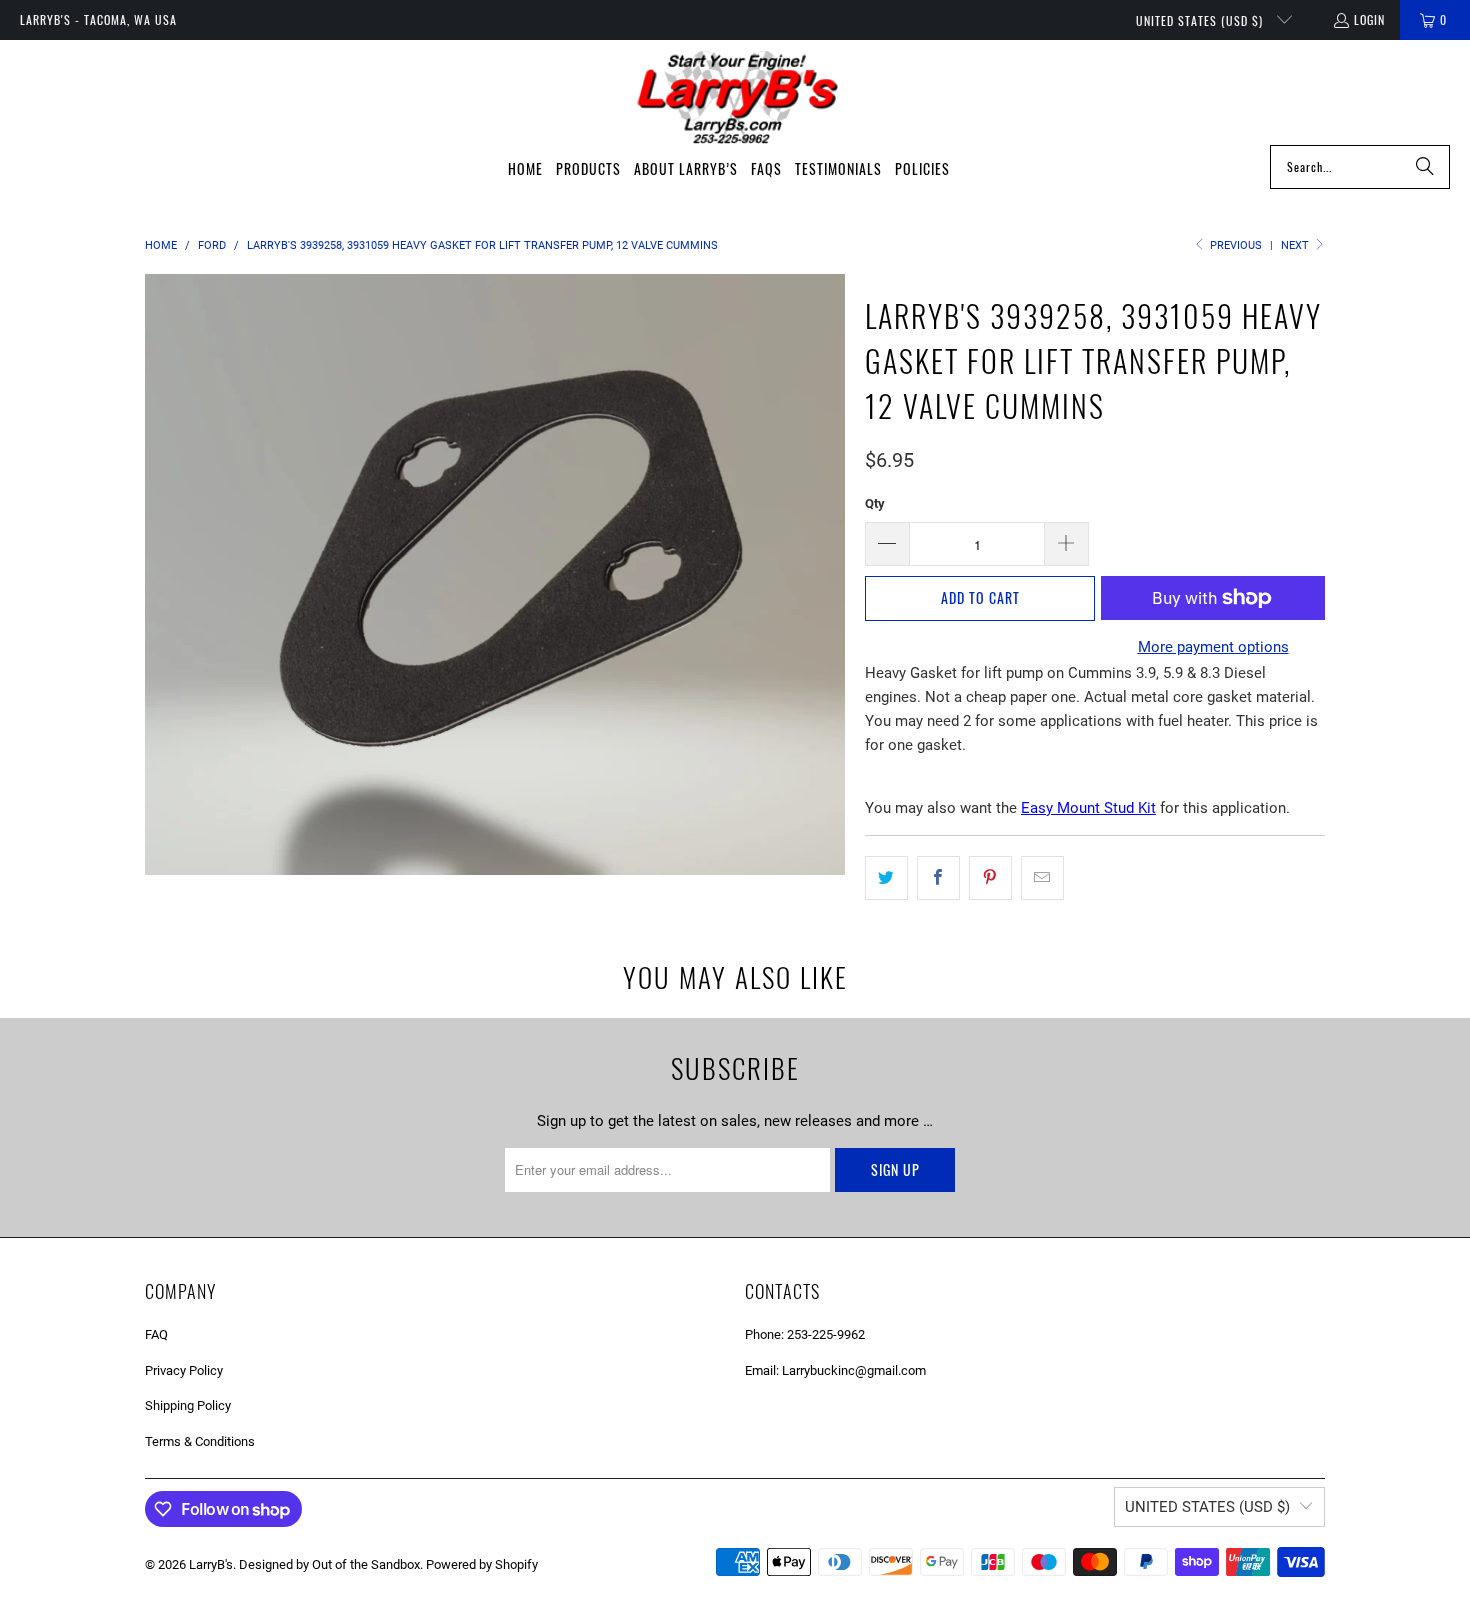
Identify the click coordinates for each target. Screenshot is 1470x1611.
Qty (875, 503)
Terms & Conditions (200, 1441)
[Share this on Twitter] (886, 878)
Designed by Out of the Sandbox (329, 1564)
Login (1369, 19)
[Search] (1425, 167)
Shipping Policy (188, 1405)
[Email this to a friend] (1042, 878)
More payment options (1213, 647)
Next (1296, 245)
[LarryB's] (735, 97)
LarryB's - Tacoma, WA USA (98, 19)
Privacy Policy (184, 1370)
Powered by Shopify (482, 1564)
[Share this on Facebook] (938, 878)
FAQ (156, 1334)
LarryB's (211, 1564)
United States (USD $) (1201, 20)
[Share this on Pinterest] (990, 878)
